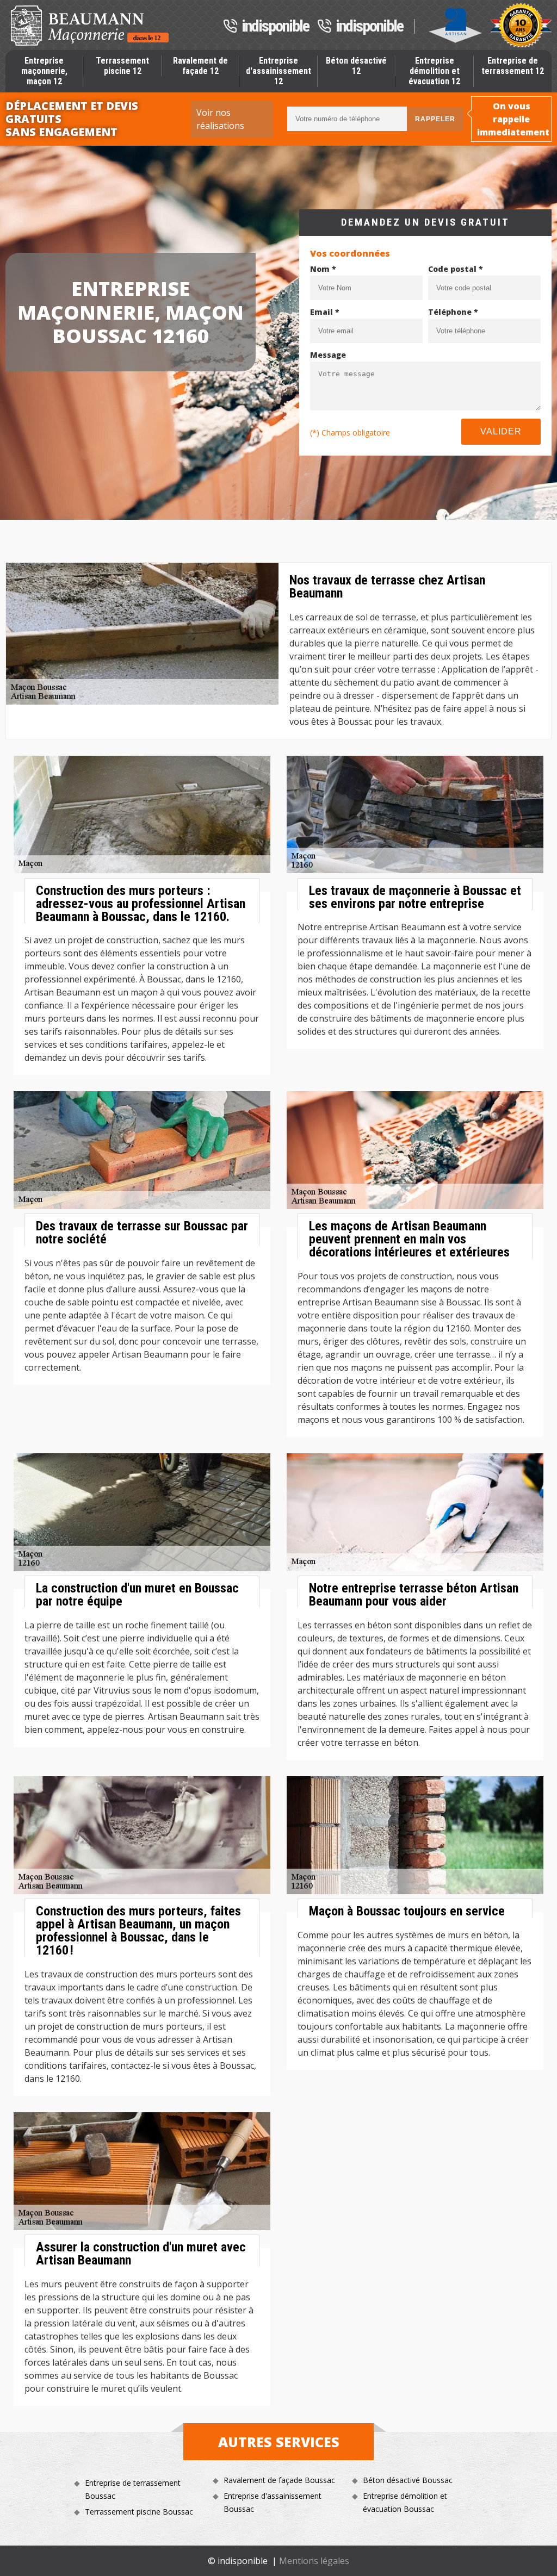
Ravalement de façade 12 (200, 66)
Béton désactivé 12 (356, 66)
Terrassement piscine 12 (122, 66)
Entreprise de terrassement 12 (513, 66)
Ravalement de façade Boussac (279, 2480)
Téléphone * (453, 312)
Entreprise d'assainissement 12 (278, 71)
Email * (325, 312)
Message (328, 355)
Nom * (323, 269)
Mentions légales (314, 2561)
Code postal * (456, 269)
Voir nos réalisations (220, 119)
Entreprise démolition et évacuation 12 (434, 71)
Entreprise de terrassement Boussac (133, 2489)
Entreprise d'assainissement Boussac (273, 2502)
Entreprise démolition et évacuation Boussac (405, 2502)
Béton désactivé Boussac (408, 2480)
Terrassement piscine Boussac (139, 2512)
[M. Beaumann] (90, 26)
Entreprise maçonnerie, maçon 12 (44, 71)
